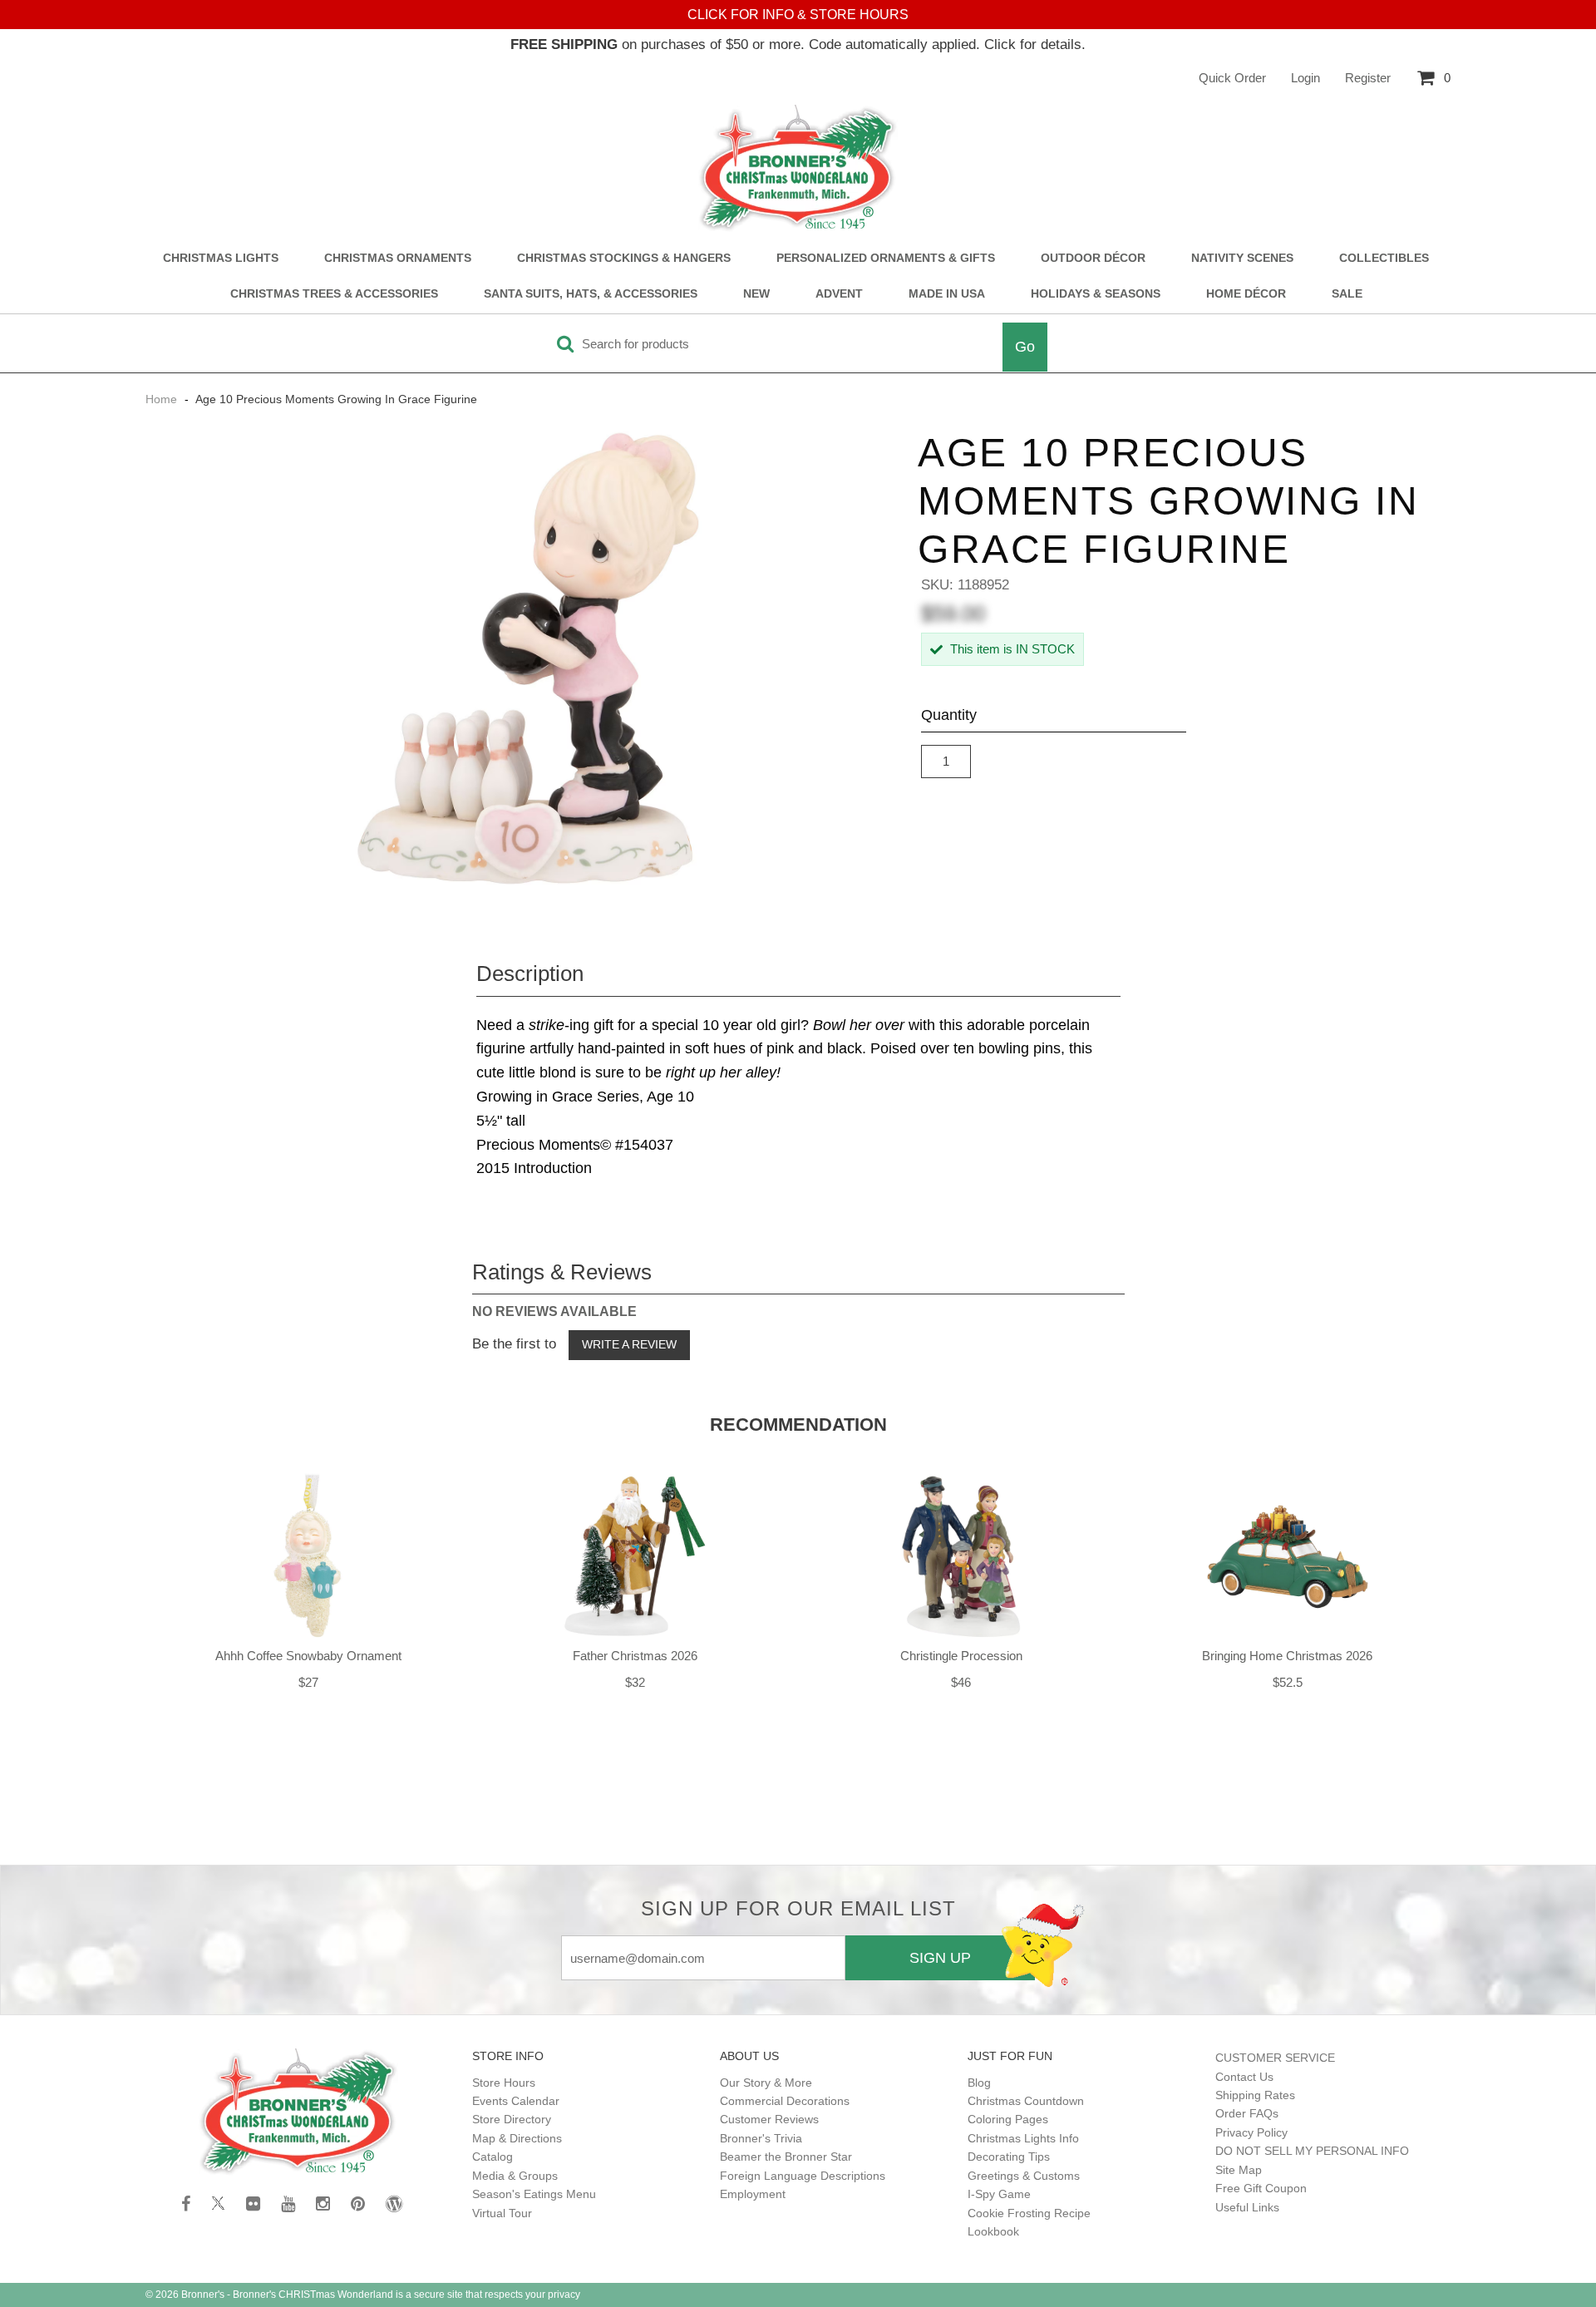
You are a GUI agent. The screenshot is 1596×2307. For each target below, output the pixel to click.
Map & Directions (517, 2138)
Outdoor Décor (1093, 258)
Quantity (949, 715)
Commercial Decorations (785, 2101)
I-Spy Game (999, 2194)
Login (1305, 78)
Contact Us (1244, 2077)
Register (1368, 78)
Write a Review (629, 1344)
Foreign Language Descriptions (803, 2176)
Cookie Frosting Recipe (1029, 2213)
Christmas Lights (221, 258)
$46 (961, 1682)
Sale (1347, 294)
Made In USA (947, 294)
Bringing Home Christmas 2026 (1287, 1656)
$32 (635, 1682)
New (756, 294)
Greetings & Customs (1024, 2176)
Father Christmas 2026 (635, 1656)
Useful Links (1247, 2207)
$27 (308, 1682)
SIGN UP (940, 1958)
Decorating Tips (1009, 2157)
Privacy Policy (1251, 2132)
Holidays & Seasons (1096, 294)
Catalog (493, 2157)
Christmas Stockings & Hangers (624, 258)
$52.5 (1288, 1682)
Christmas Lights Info (1023, 2138)
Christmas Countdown (1026, 2101)
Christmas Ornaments (398, 258)
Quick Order (1232, 78)
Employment (753, 2194)
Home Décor (1246, 294)
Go (1025, 347)
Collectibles (1384, 258)
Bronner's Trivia (761, 2138)
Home (163, 399)
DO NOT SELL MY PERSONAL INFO (1312, 2151)
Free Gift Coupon (1261, 2188)
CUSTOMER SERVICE (1275, 2058)
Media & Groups (515, 2176)
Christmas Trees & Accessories (334, 294)
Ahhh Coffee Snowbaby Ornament (308, 1656)
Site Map (1239, 2170)
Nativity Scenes (1242, 258)
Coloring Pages (1008, 2119)
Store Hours (504, 2083)
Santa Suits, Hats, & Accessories (591, 294)
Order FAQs (1247, 2113)
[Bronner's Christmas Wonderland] (798, 169)
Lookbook (993, 2231)
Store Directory (512, 2119)
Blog (979, 2083)
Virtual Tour (502, 2213)
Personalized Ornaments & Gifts (886, 258)
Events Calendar (516, 2101)
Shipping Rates (1255, 2095)
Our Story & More (766, 2083)
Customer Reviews (769, 2119)
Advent (839, 294)
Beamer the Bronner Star (786, 2157)
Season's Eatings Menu (534, 2194)
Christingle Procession (961, 1656)
